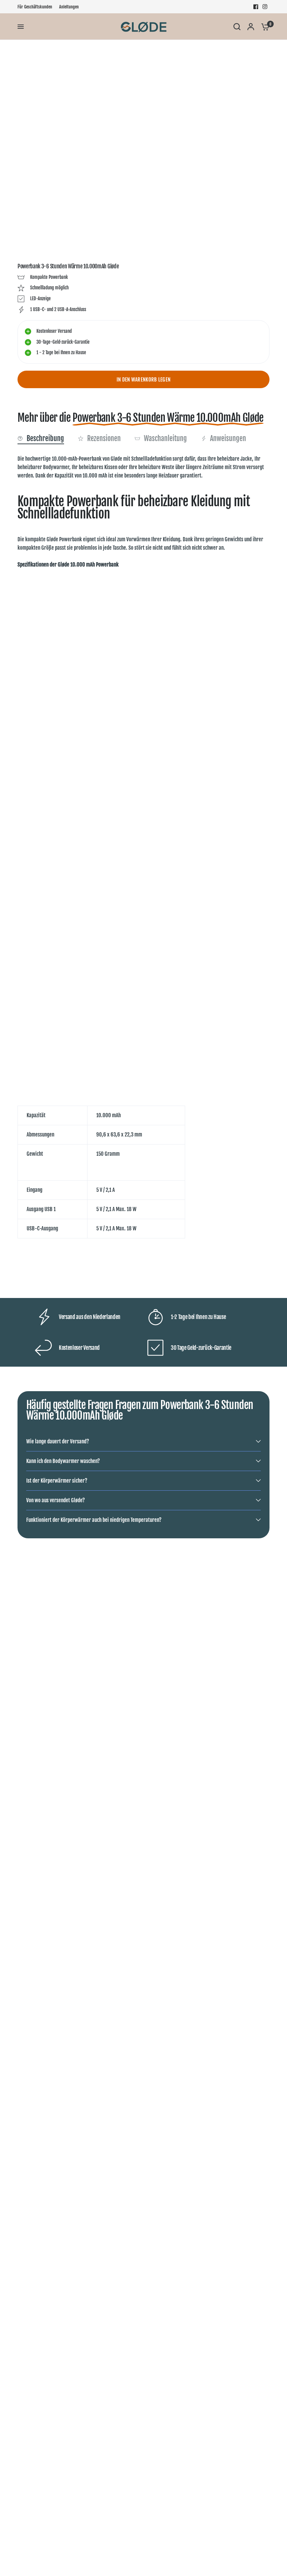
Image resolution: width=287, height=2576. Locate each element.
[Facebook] (256, 7)
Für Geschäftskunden (35, 7)
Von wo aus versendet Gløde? (55, 1500)
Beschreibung (45, 438)
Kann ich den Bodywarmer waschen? (63, 1461)
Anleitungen (69, 7)
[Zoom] (251, 63)
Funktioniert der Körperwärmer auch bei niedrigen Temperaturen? (94, 1520)
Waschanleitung (165, 438)
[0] (264, 27)
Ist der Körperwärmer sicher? (57, 1481)
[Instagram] (265, 7)
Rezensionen (104, 438)
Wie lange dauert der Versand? (58, 1441)
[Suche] (237, 27)
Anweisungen (228, 438)
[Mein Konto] (251, 27)
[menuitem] (37, 7)
